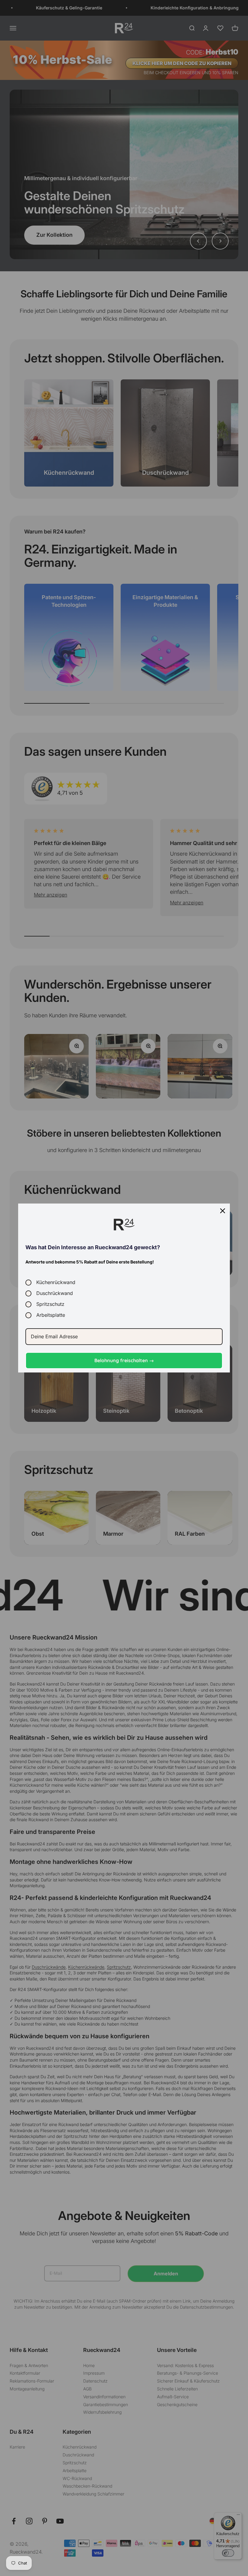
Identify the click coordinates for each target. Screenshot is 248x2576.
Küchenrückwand (56, 1282)
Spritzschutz (50, 1304)
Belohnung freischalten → (124, 1360)
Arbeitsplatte (51, 1315)
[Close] (223, 1211)
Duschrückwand (55, 1293)
